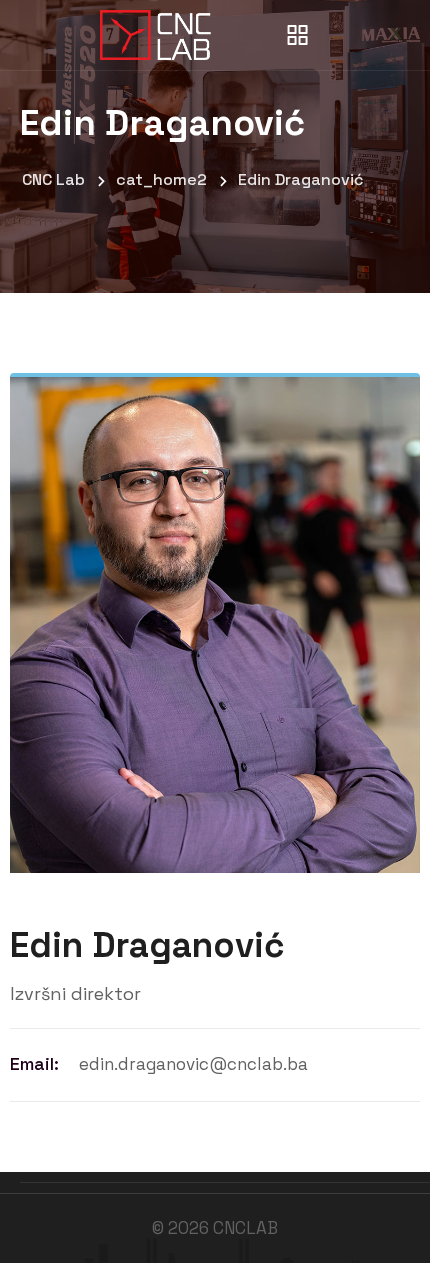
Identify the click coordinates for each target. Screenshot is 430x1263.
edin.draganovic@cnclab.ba (193, 1064)
